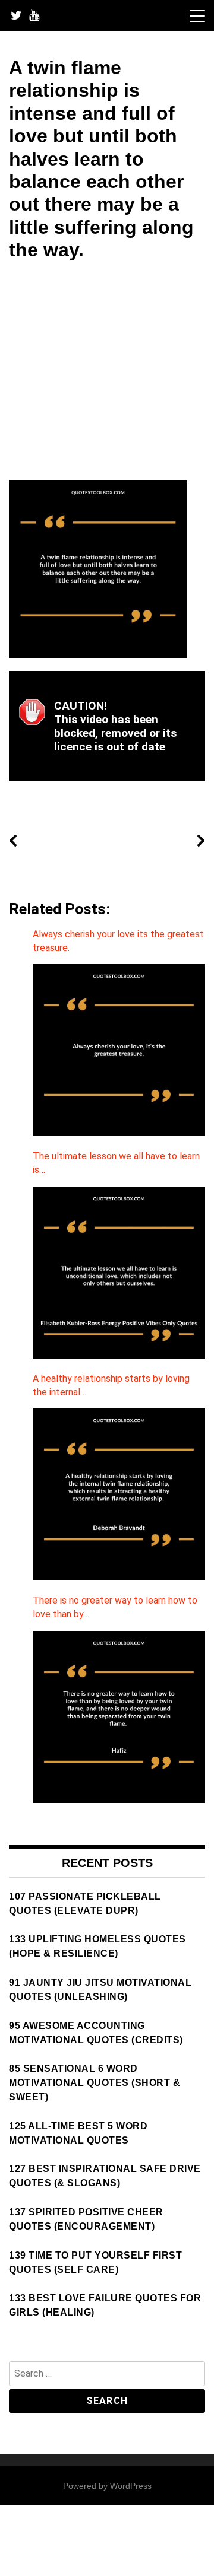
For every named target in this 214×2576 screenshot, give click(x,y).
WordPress (131, 2486)
